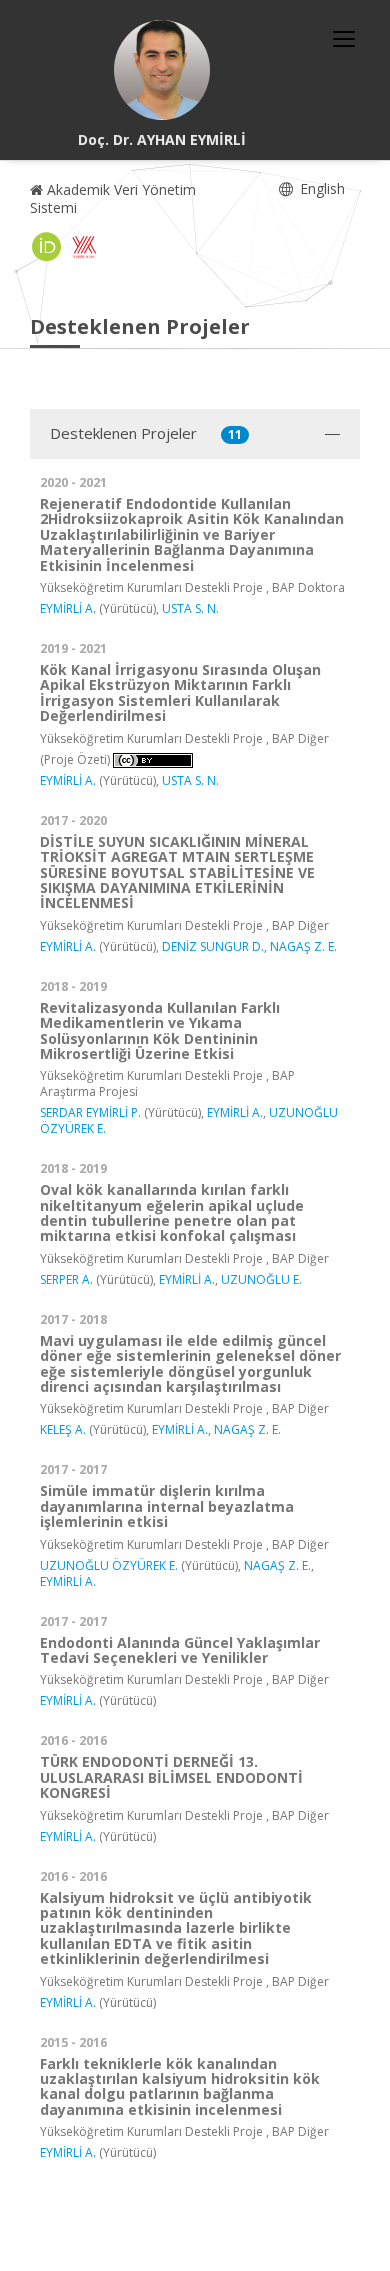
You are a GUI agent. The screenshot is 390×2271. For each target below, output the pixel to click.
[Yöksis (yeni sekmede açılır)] (84, 247)
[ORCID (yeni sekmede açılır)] (47, 247)
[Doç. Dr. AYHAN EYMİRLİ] (162, 70)
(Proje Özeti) (75, 759)
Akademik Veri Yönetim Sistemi (113, 198)
